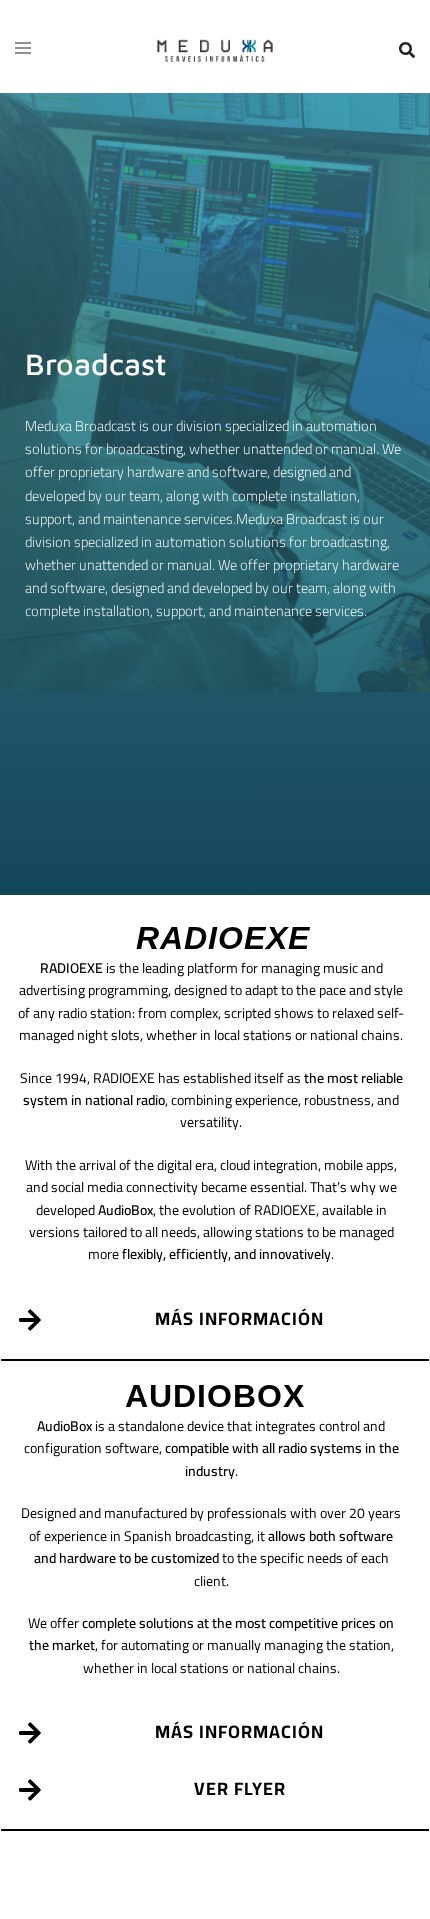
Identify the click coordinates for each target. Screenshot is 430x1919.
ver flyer (240, 1788)
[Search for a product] (407, 50)
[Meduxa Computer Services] (214, 48)
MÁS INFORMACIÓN (239, 1731)
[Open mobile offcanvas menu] (23, 49)
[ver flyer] (29, 1789)
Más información (239, 1318)
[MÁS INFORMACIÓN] (29, 1732)
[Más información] (29, 1319)
